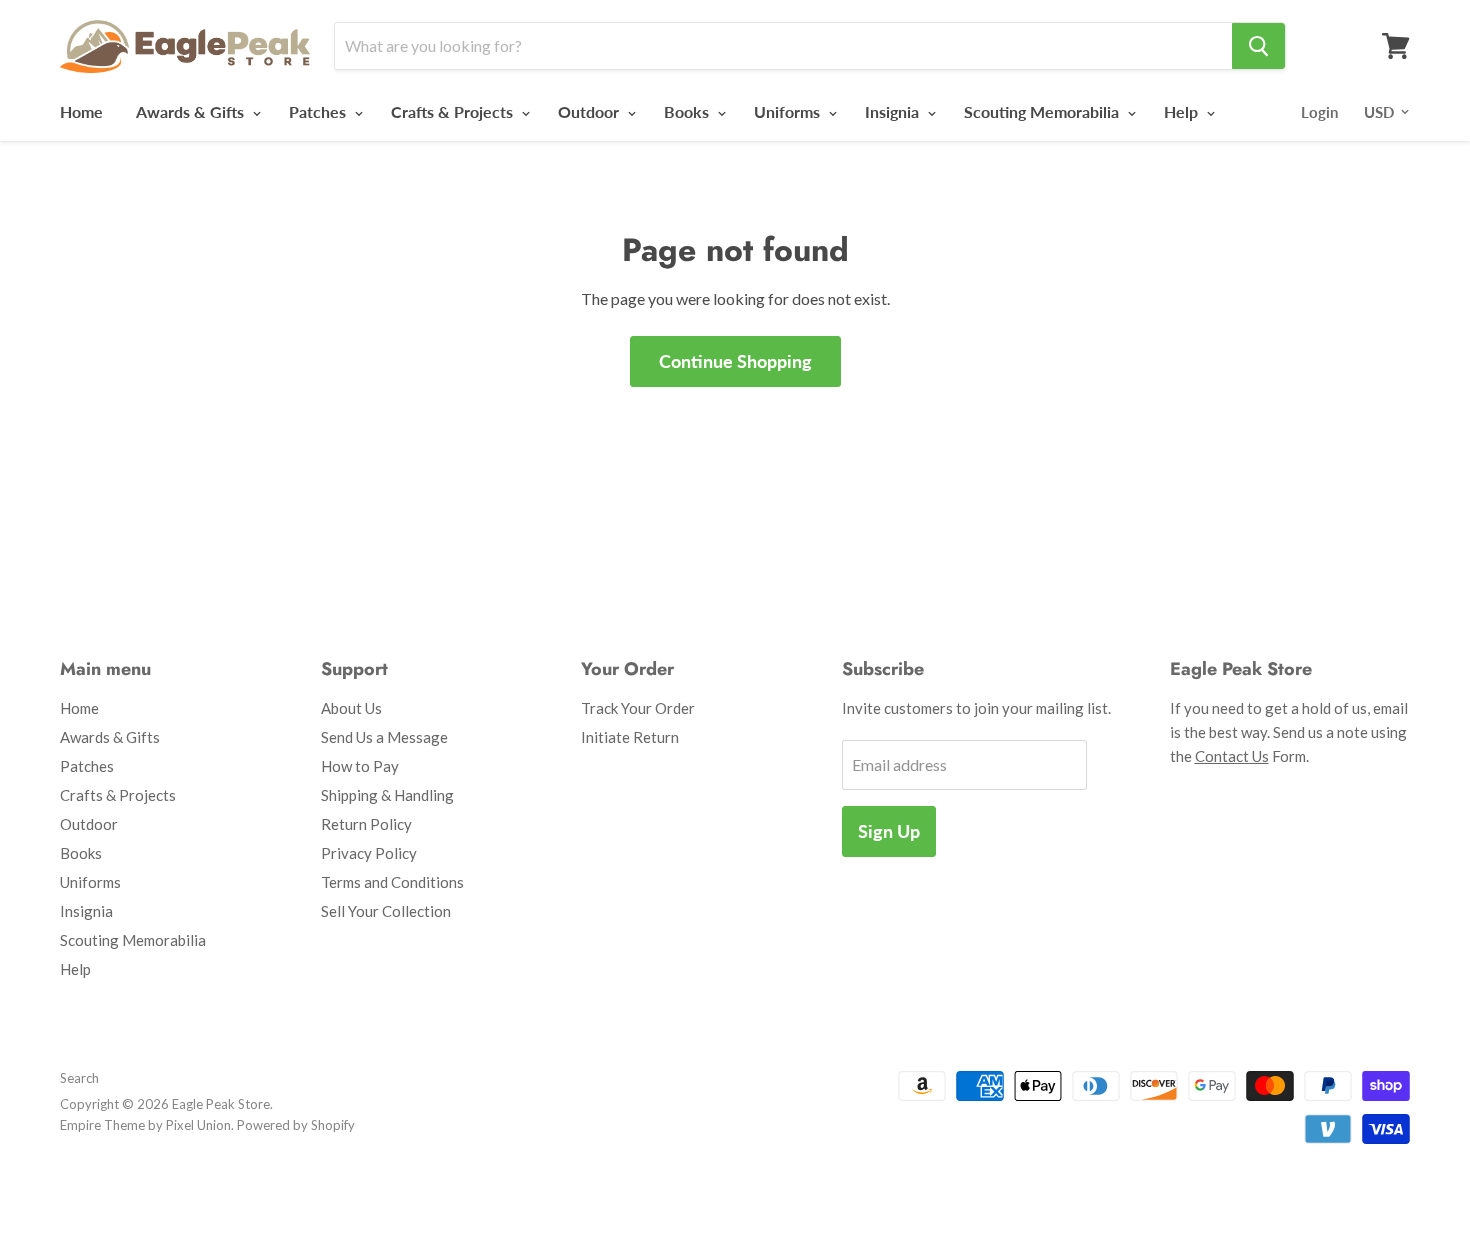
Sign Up (889, 831)
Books (688, 111)
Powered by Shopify (296, 1125)
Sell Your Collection (386, 911)
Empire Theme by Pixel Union (145, 1125)
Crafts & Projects (454, 111)
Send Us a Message (384, 737)
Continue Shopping (735, 361)
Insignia (894, 111)
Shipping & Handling (387, 795)
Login (1319, 112)
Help (1183, 111)
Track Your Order (638, 708)
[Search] (1258, 46)
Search (79, 1078)
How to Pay (360, 766)
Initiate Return (630, 737)
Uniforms (789, 111)
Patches (319, 111)
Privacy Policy (369, 853)
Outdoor (590, 111)
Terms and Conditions (392, 882)
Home (81, 111)
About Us (351, 708)
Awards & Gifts (192, 111)
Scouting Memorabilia (1043, 111)
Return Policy (366, 824)
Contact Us (1232, 756)
